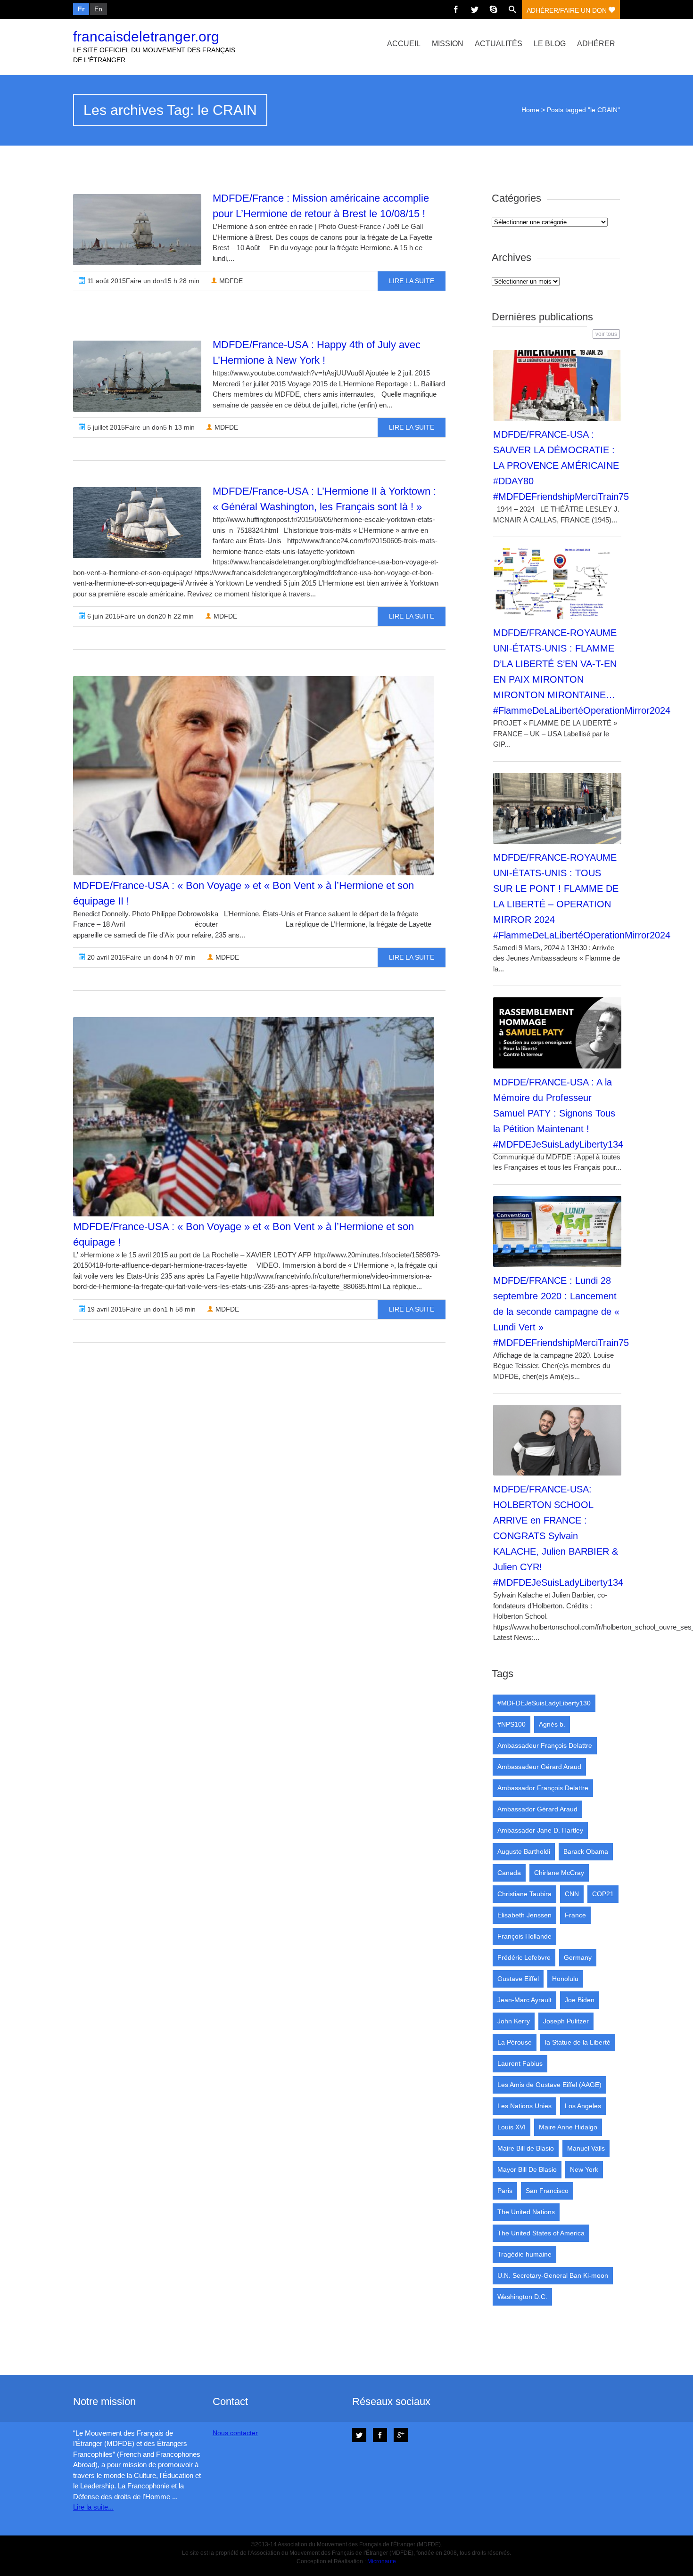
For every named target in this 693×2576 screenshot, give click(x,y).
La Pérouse (515, 2042)
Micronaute (382, 2561)
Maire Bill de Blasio (526, 2148)
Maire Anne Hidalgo (568, 2127)
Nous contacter (235, 2433)
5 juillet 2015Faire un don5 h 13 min (140, 427)
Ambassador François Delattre (543, 1788)
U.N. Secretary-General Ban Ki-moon (553, 2275)
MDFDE (230, 281)
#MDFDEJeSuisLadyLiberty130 (544, 1703)
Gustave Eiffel (518, 1979)
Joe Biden (580, 2000)
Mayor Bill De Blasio (527, 2169)
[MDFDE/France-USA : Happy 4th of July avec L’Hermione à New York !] (137, 376)
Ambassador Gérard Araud (537, 1809)
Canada (509, 1873)
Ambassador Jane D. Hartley (540, 1830)
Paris (505, 2191)
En (98, 9)
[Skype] (494, 9)
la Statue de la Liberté (578, 2042)
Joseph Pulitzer (566, 2021)
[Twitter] (475, 9)
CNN (572, 1894)
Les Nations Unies (524, 2106)
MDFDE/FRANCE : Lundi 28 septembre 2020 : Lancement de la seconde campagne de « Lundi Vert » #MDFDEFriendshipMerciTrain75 (561, 1312)
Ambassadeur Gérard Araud (539, 1767)
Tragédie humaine (524, 2254)
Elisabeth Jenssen (524, 1915)
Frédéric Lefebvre (524, 1957)
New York (584, 2169)
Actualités (499, 44)
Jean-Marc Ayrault (524, 2000)
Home (530, 110)
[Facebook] (456, 9)
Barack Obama (586, 1851)
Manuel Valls (586, 2148)
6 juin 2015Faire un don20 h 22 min (140, 616)
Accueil (404, 44)
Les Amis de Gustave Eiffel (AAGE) (549, 2085)
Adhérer (596, 44)
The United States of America (541, 2233)
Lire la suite (412, 281)
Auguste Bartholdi (524, 1851)
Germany (578, 1957)
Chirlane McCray (559, 1873)
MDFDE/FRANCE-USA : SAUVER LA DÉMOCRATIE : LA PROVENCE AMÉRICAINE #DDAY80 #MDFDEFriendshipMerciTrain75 (561, 465)
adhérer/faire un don (568, 10)
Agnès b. (552, 1724)
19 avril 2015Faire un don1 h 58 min (140, 1309)
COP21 (603, 1894)
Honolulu (565, 1979)
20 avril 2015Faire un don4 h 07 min (140, 957)
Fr (81, 9)
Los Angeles (583, 2106)
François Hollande (524, 1936)
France (575, 1915)
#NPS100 (511, 1724)
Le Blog (550, 44)
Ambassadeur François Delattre (545, 1745)
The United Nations (526, 2212)
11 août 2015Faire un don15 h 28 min (142, 281)
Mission (448, 44)
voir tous (606, 334)
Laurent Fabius (520, 2063)
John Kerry (514, 2021)
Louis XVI (511, 2127)
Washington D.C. (522, 2297)
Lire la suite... (93, 2507)
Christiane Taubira (524, 1894)
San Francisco (547, 2191)
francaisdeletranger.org (146, 37)
